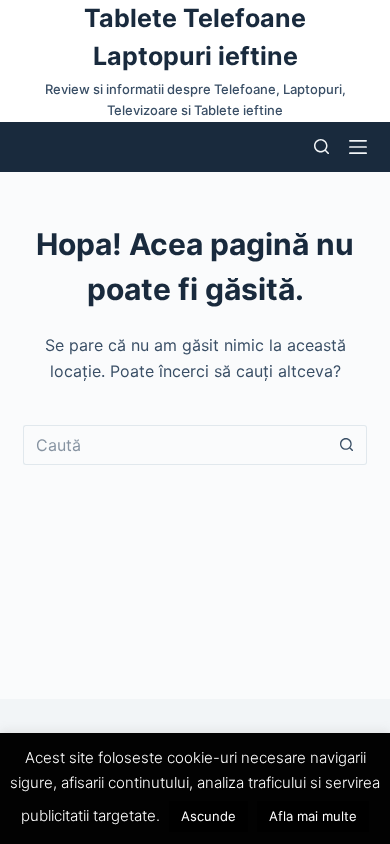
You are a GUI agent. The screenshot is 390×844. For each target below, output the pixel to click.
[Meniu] (358, 147)
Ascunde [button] (208, 816)
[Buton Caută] (347, 445)
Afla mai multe (313, 816)
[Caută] (321, 146)
